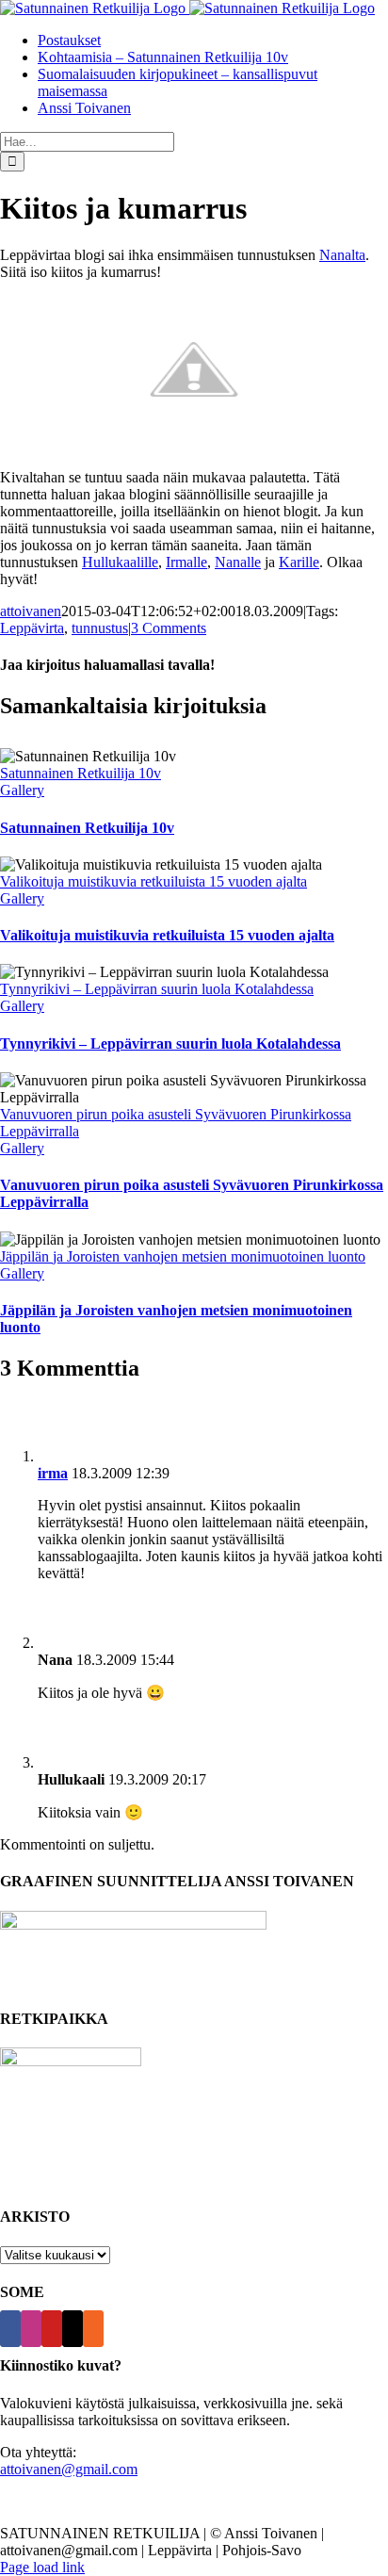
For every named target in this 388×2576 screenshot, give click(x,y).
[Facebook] (10, 2329)
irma (53, 1473)
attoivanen (31, 611)
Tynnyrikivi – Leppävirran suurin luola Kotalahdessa (157, 989)
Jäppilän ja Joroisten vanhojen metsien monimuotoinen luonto (183, 1256)
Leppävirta (32, 628)
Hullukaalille (120, 562)
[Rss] (93, 2329)
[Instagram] (31, 2329)
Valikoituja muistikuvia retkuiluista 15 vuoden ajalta (154, 881)
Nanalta (342, 255)
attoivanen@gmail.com (69, 2469)
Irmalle (186, 562)
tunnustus (100, 628)
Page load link (42, 2567)
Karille (299, 562)
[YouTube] (52, 2329)
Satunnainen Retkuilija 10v (81, 773)
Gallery (22, 790)
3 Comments (169, 628)
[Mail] (73, 2329)
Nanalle (238, 562)
